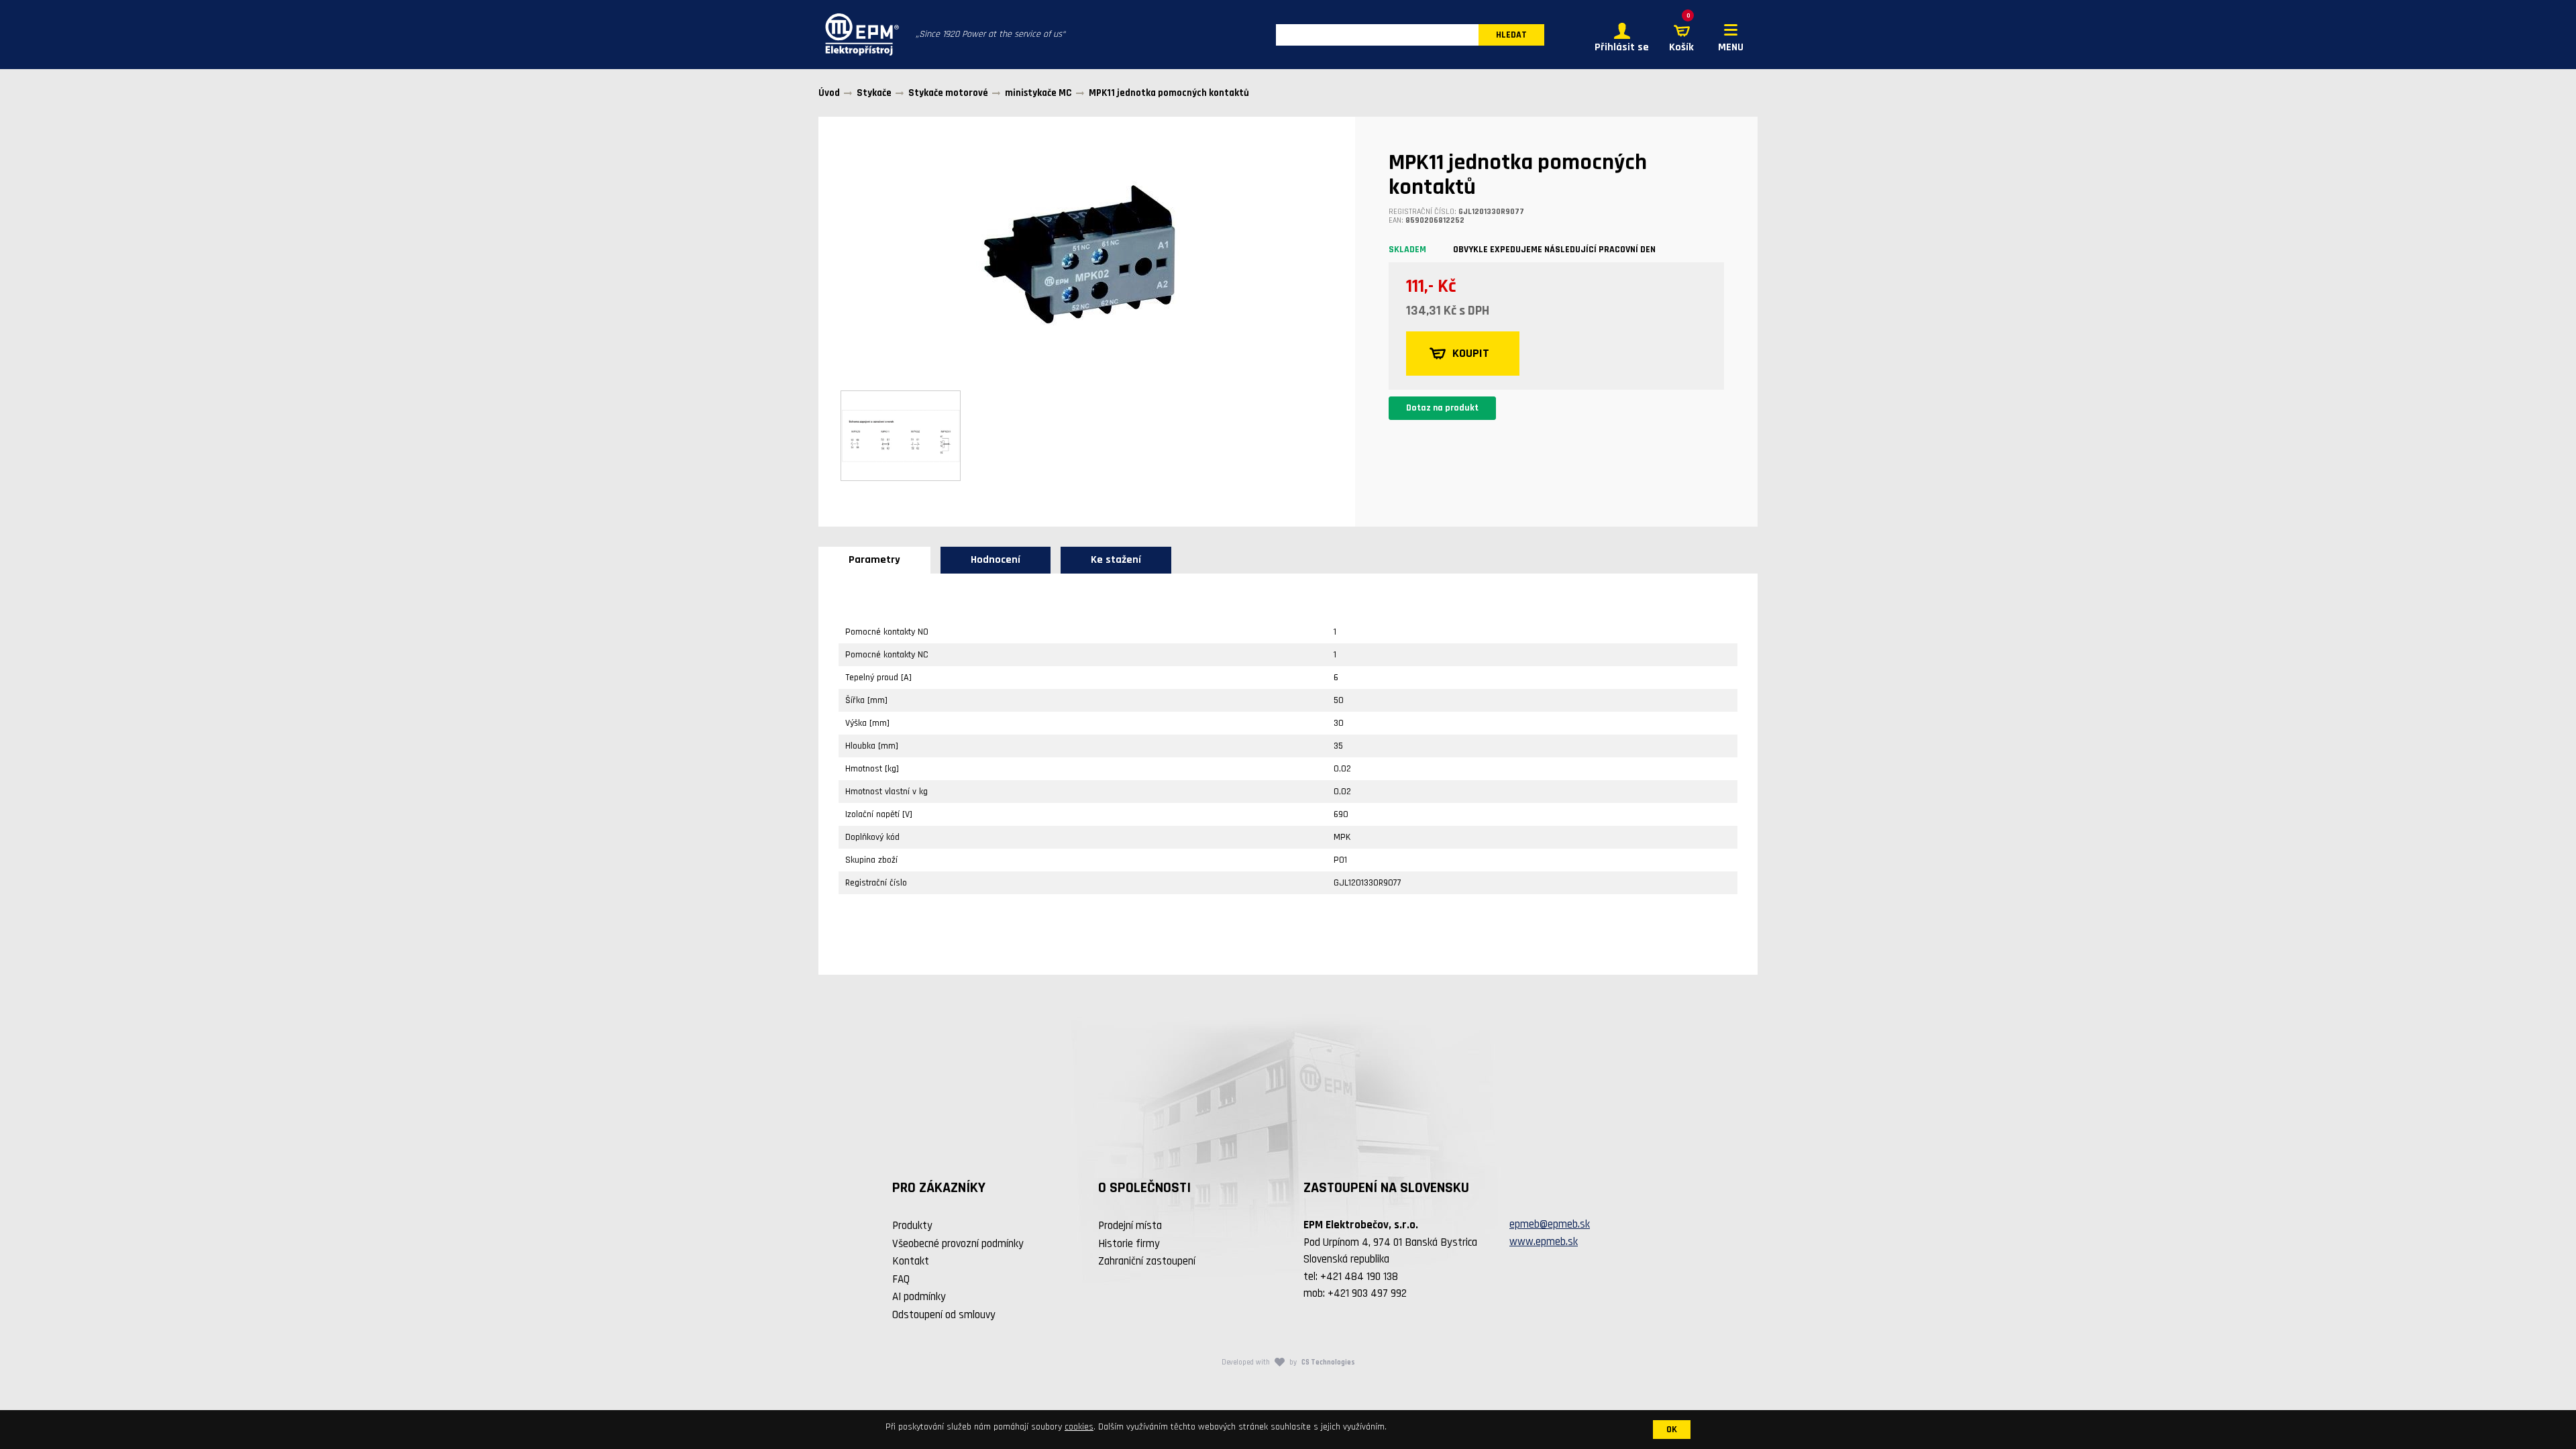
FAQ (901, 1279)
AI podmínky (919, 1297)
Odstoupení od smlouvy (944, 1315)
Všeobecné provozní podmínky (958, 1244)
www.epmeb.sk (1544, 1242)
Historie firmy (1129, 1244)
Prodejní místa (1130, 1226)
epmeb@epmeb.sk (1550, 1224)
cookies (1079, 1427)
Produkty (912, 1226)
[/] (859, 35)
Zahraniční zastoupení (1147, 1261)
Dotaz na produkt (1442, 408)
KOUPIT (1471, 353)
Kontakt (911, 1261)
